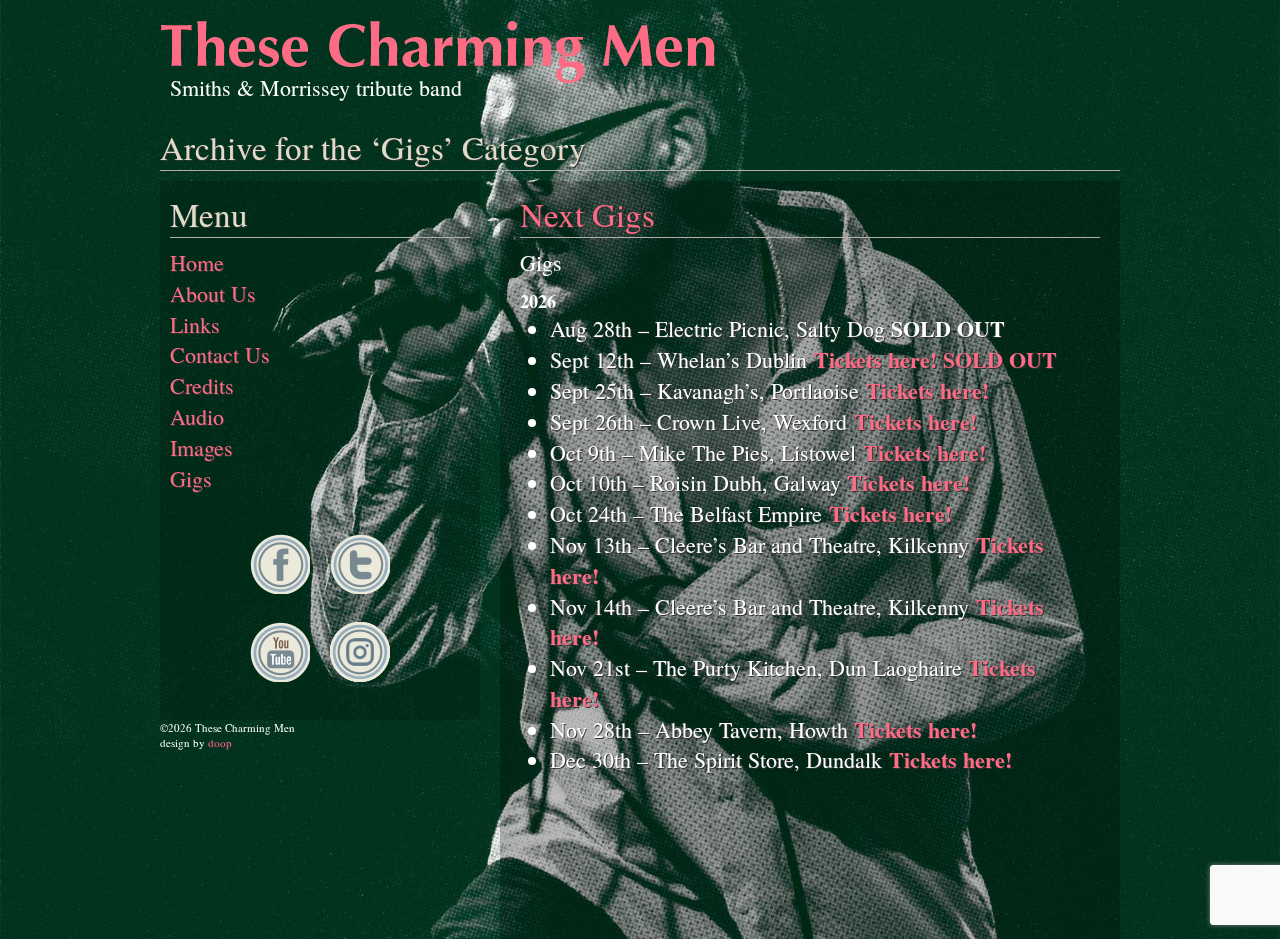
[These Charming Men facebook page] (280, 585)
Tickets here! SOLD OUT (935, 359)
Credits (202, 385)
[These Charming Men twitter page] (360, 585)
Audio (197, 416)
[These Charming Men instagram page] (360, 673)
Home (197, 262)
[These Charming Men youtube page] (280, 673)
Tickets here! (927, 390)
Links (195, 324)
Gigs (191, 478)
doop (220, 742)
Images (201, 447)
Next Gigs (587, 214)
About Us (213, 293)
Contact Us (220, 354)
